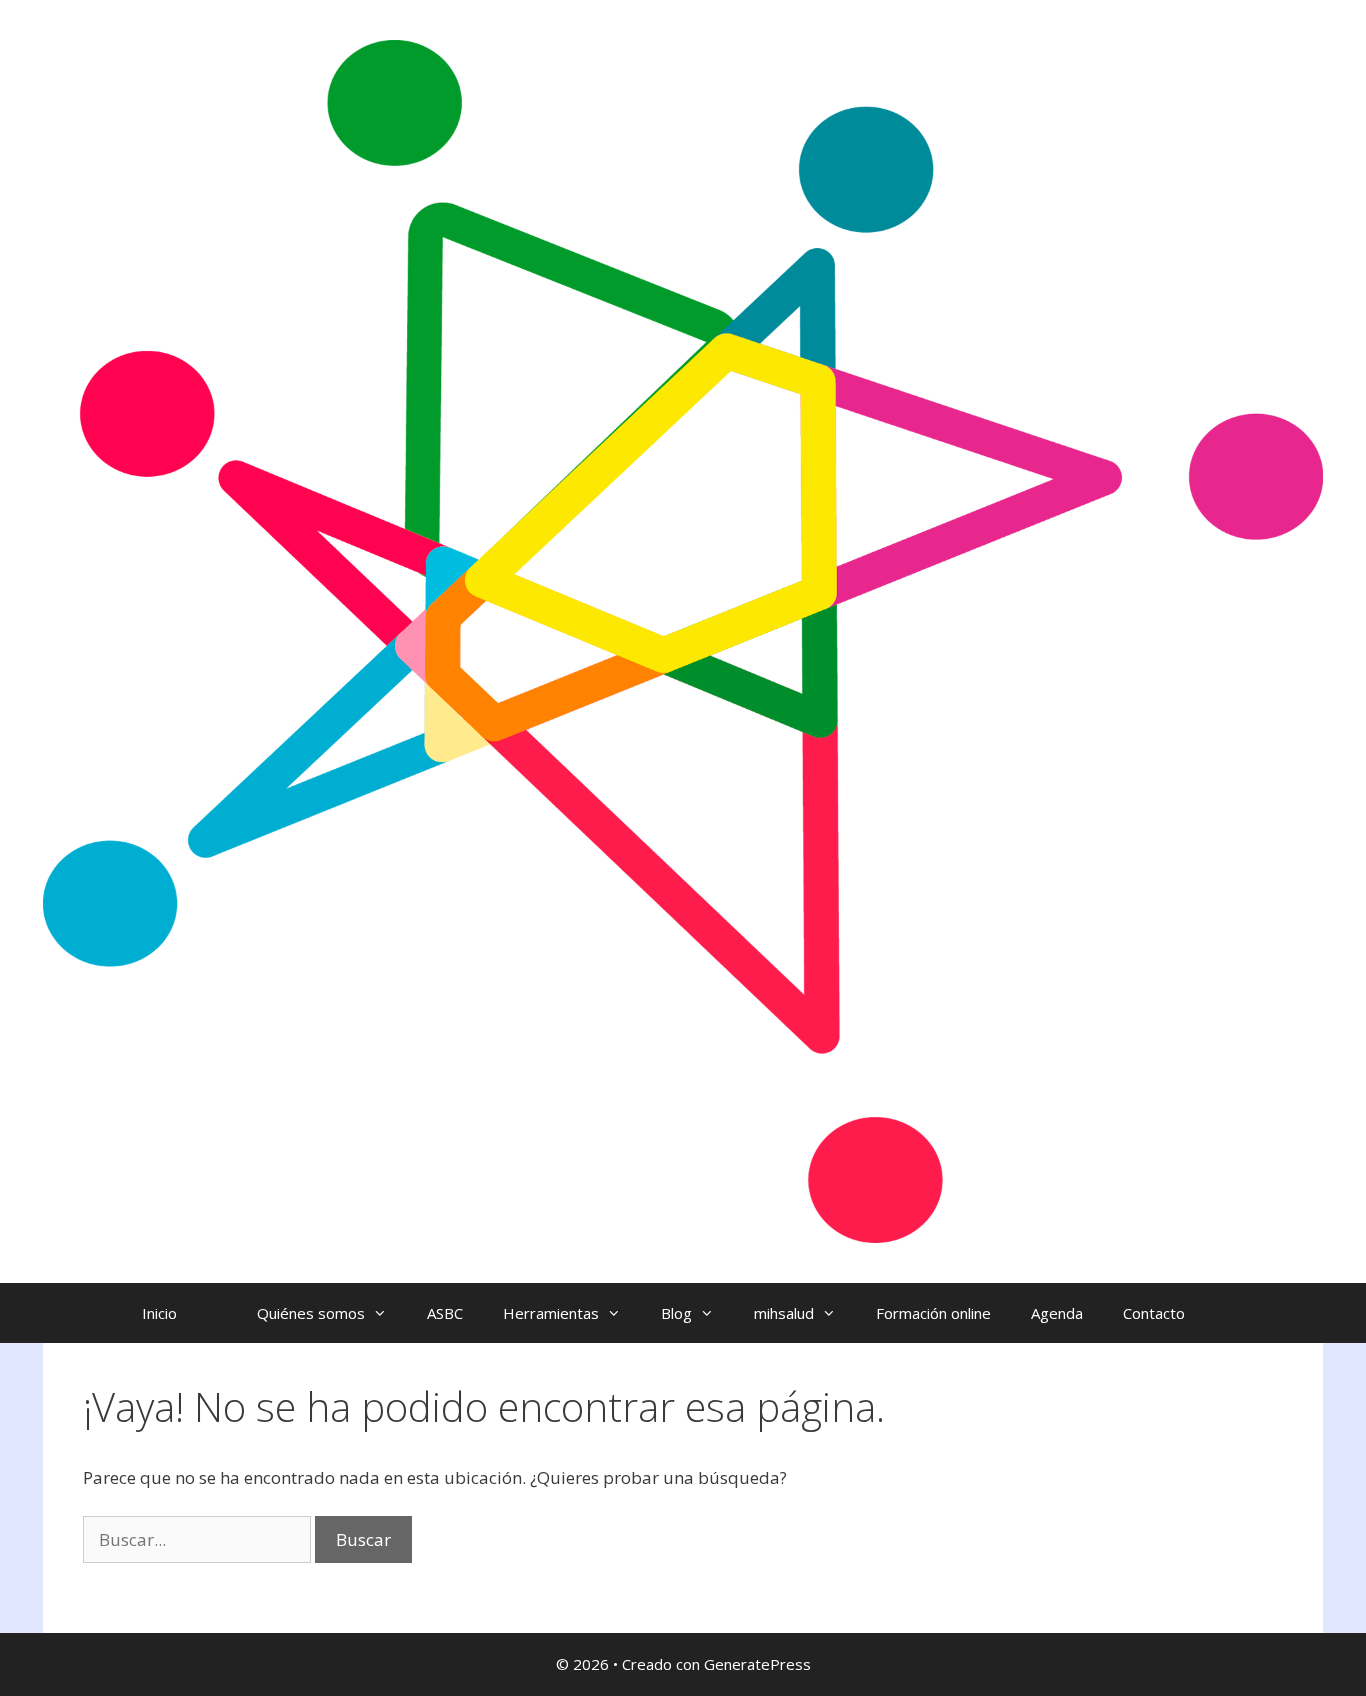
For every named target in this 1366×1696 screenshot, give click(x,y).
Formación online (933, 1313)
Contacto (1154, 1313)
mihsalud (784, 1313)
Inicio (159, 1313)
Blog (676, 1313)
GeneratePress (757, 1664)
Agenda (1057, 1313)
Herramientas (551, 1313)
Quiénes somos (311, 1313)
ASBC (445, 1313)
